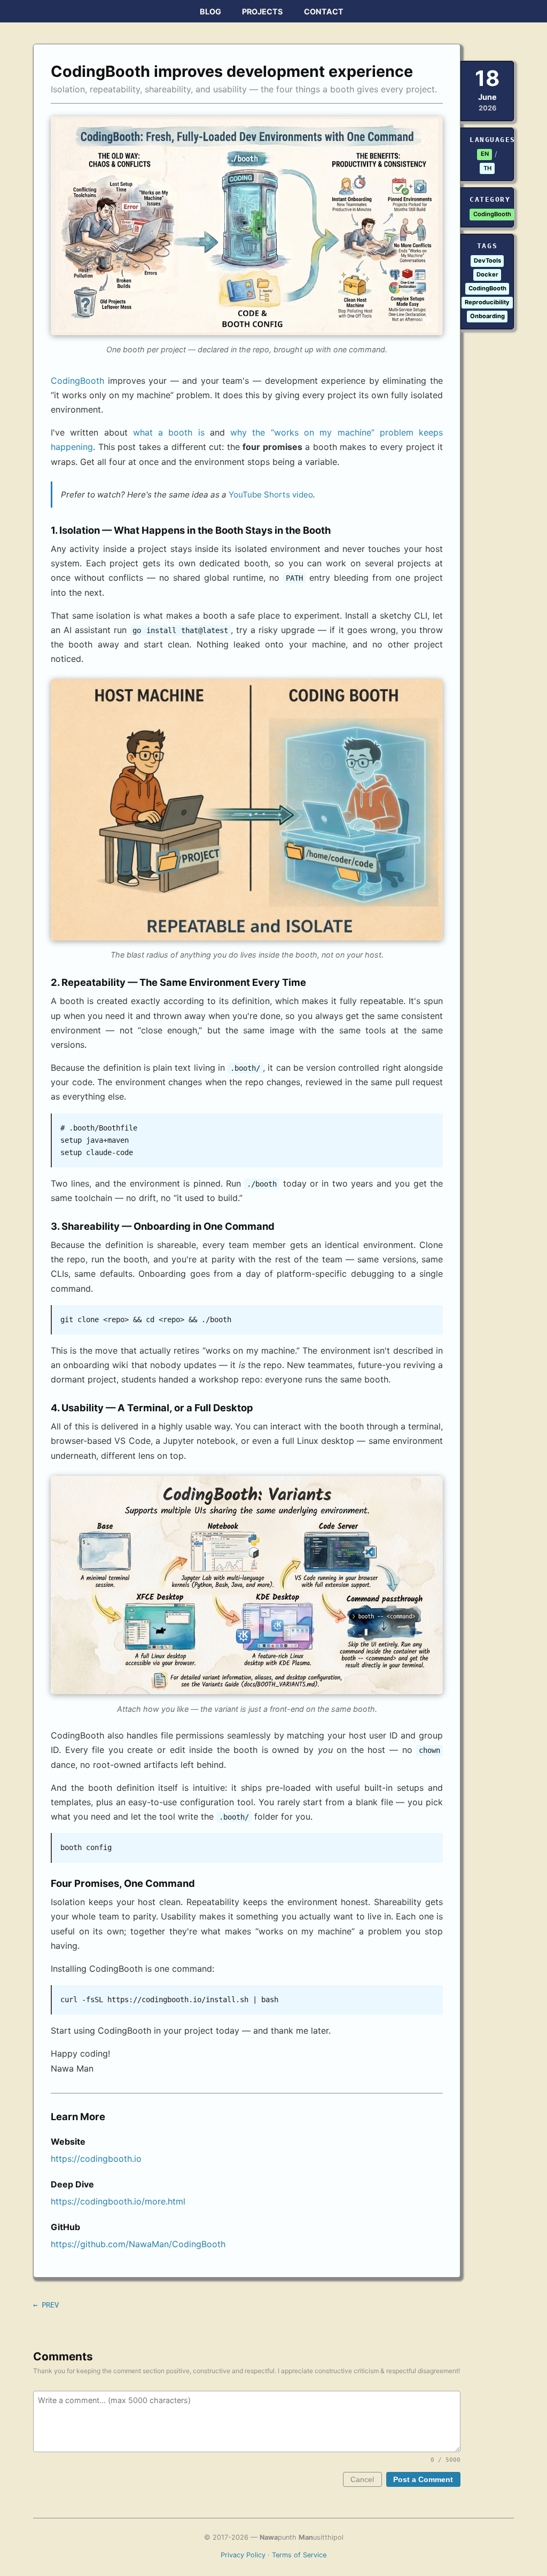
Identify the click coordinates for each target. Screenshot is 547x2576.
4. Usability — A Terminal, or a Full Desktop (152, 1408)
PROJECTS (262, 11)
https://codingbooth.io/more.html (118, 2201)
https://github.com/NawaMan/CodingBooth (138, 2244)
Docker (487, 274)
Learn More (78, 2116)
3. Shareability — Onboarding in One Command (163, 1226)
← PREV (46, 2305)
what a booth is (169, 432)
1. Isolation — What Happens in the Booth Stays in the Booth (191, 530)
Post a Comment (423, 2480)
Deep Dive (72, 2184)
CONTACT (324, 11)
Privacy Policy (243, 2555)
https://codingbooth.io (96, 2159)
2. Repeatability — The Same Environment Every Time (178, 982)
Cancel (362, 2480)
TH (487, 168)
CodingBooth (77, 381)
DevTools (487, 260)
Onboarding (487, 316)
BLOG (210, 11)
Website (68, 2142)
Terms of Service (299, 2555)
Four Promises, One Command (123, 1883)
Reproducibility (487, 302)
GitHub (65, 2227)
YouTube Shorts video (271, 495)
